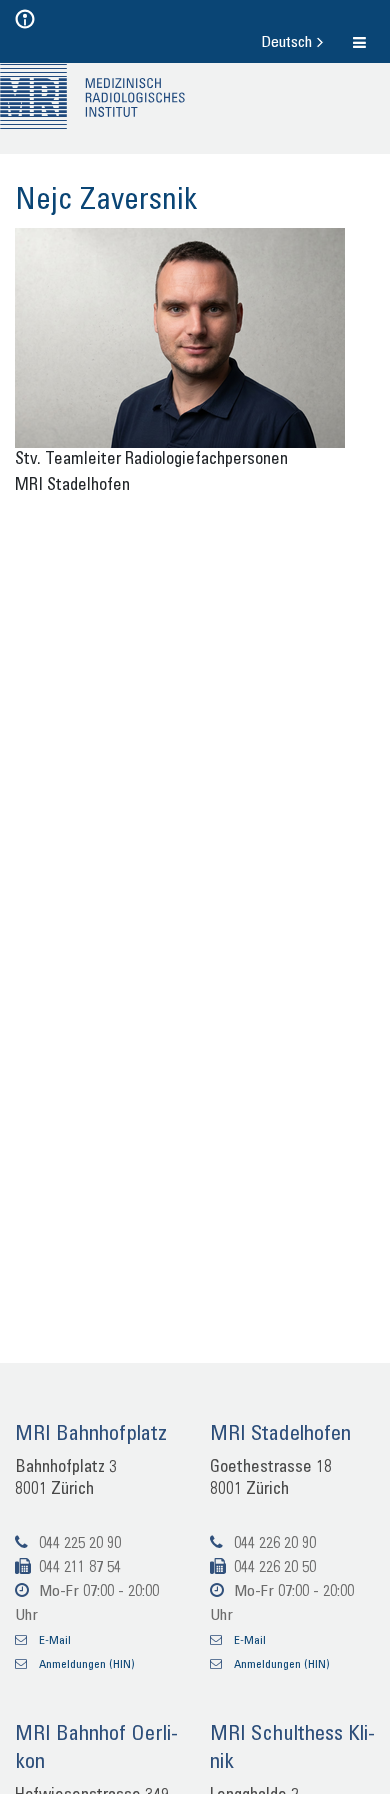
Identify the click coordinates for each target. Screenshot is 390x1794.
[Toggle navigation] (43, 19)
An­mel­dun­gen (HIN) (99, 1665)
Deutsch (288, 43)
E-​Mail (59, 1640)
